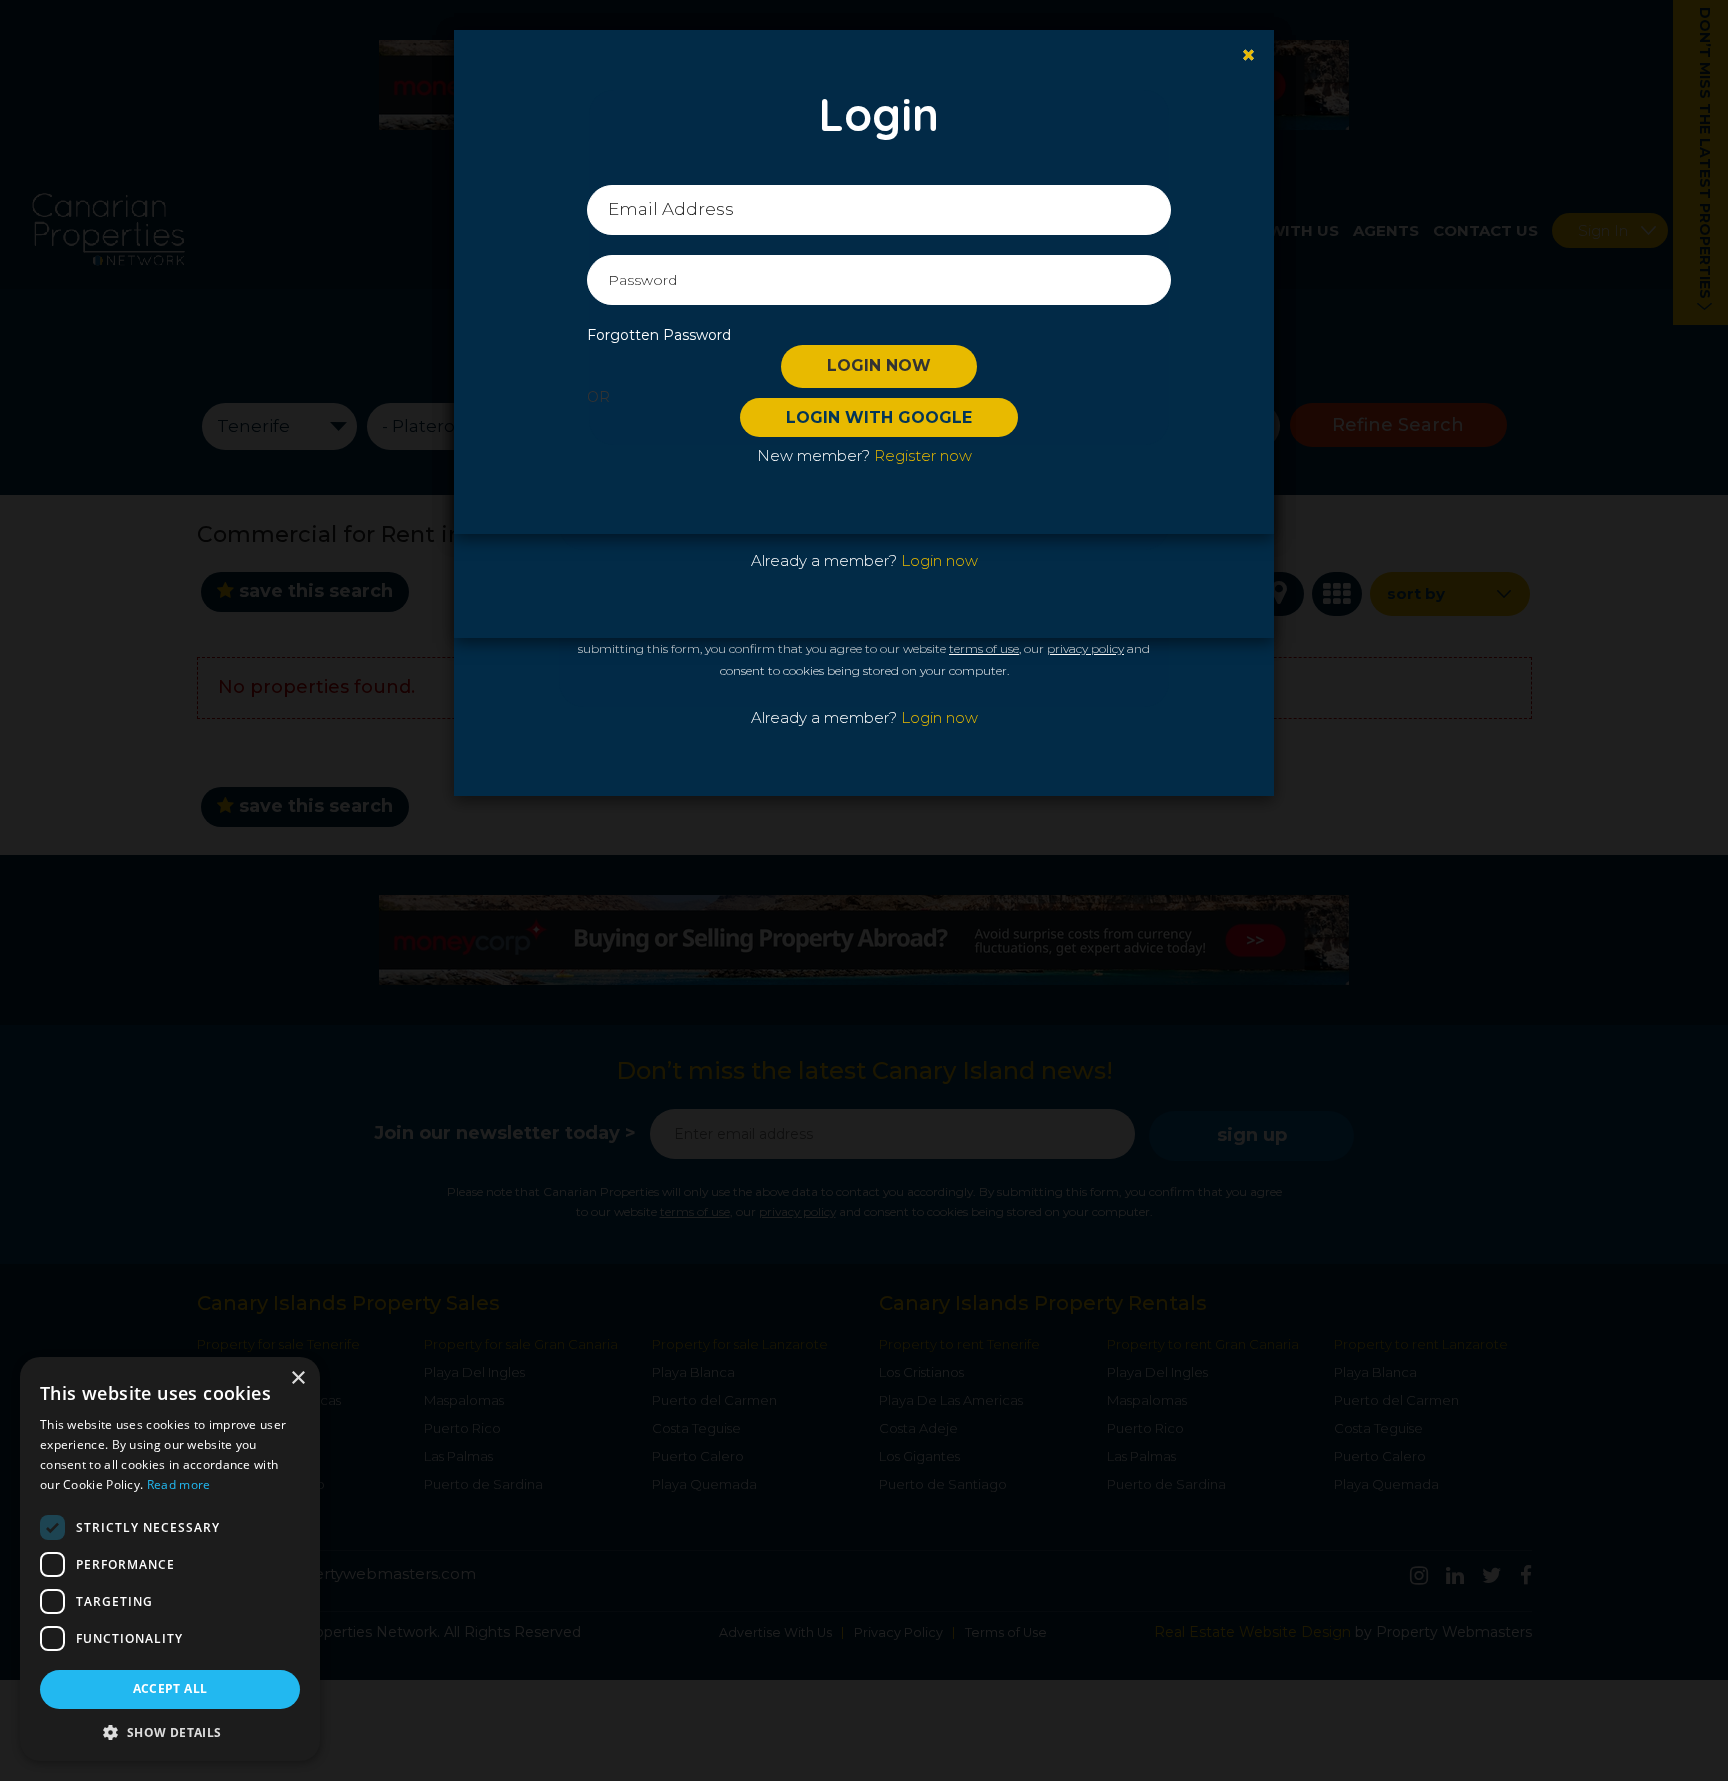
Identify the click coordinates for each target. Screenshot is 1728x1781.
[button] (170, 1731)
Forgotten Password (659, 335)
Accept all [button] (170, 1688)
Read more (179, 1484)
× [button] (297, 1378)
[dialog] (170, 1559)
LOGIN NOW (879, 365)
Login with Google (879, 417)
